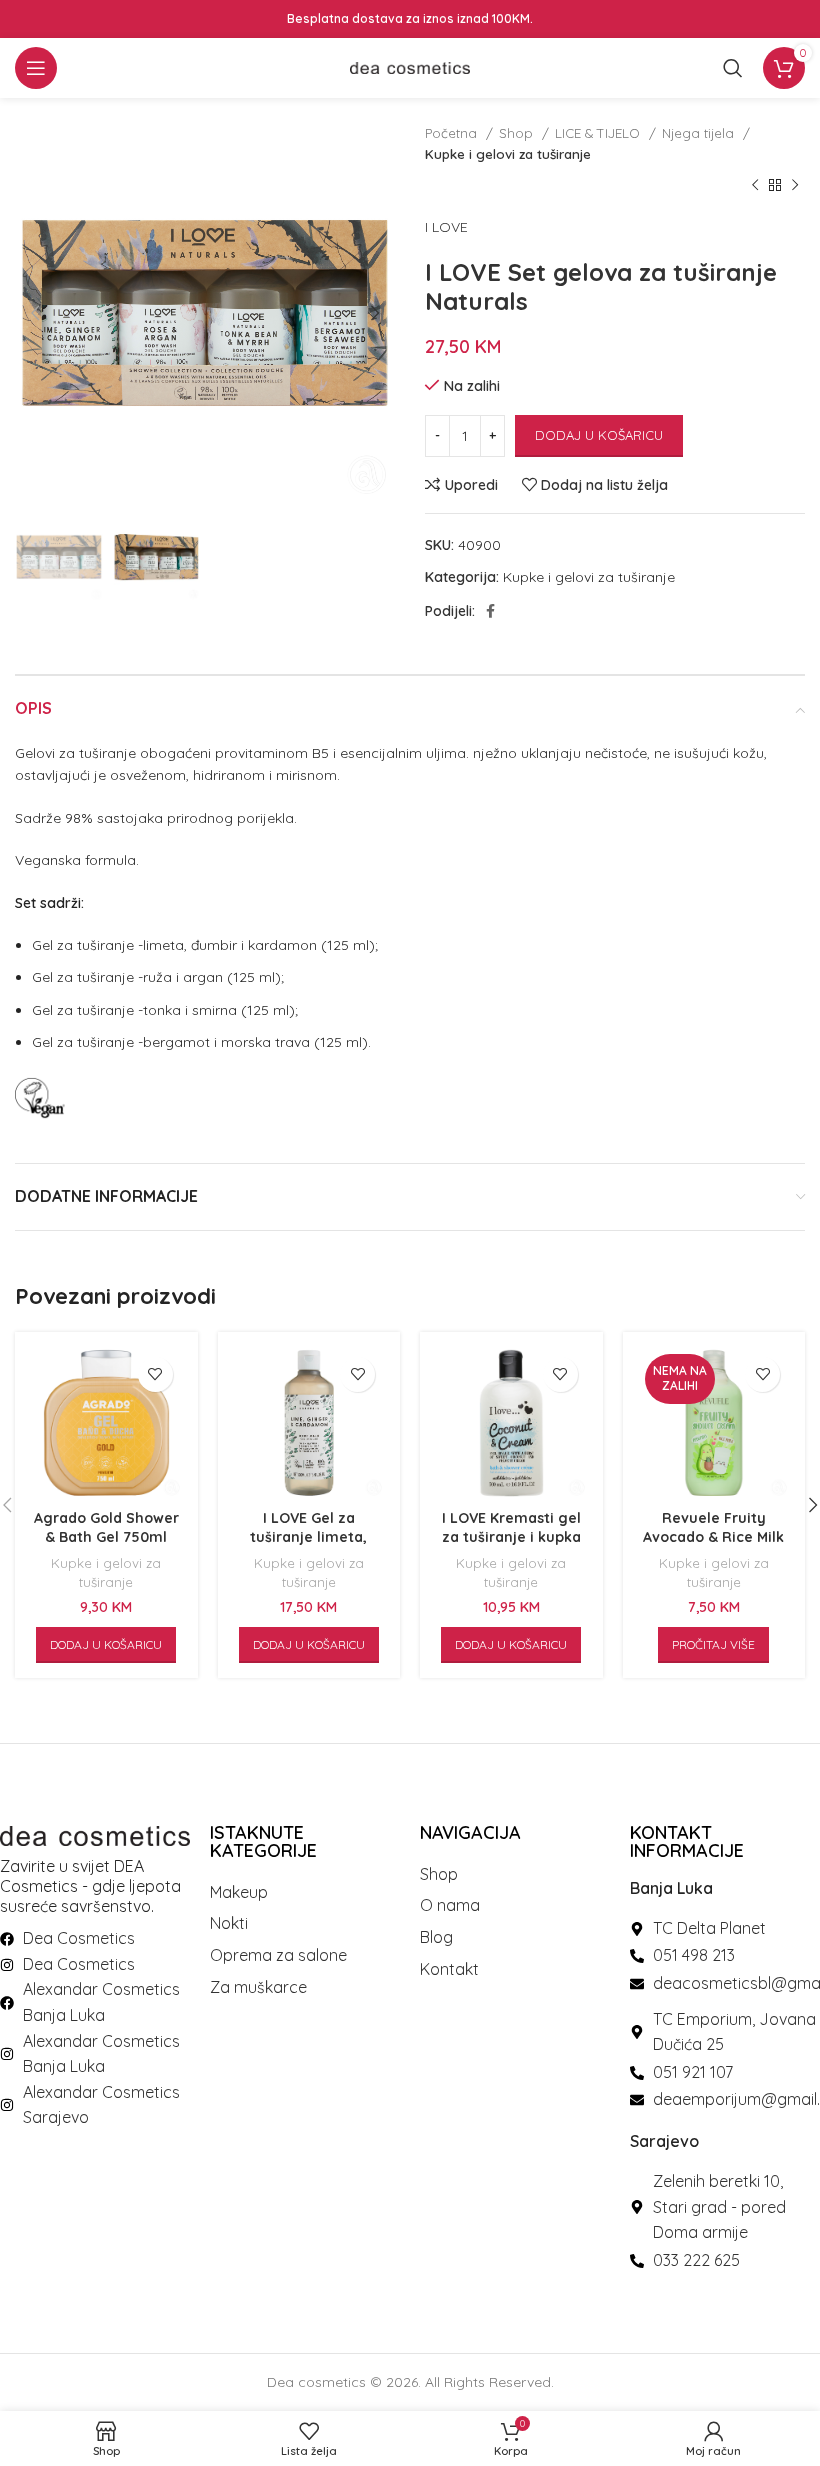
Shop (518, 133)
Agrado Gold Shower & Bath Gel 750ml (106, 1528)
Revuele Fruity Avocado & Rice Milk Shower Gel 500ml (713, 1537)
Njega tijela (700, 133)
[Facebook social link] (490, 611)
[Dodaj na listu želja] (155, 1374)
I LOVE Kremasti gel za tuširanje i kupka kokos (511, 1537)
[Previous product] (755, 186)
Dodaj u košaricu (599, 435)
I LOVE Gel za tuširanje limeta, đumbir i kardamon (309, 1537)
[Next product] (795, 186)
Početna (453, 133)
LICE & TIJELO (599, 133)
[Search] (733, 68)
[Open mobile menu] (36, 68)
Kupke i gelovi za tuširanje (508, 154)
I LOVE (446, 227)
